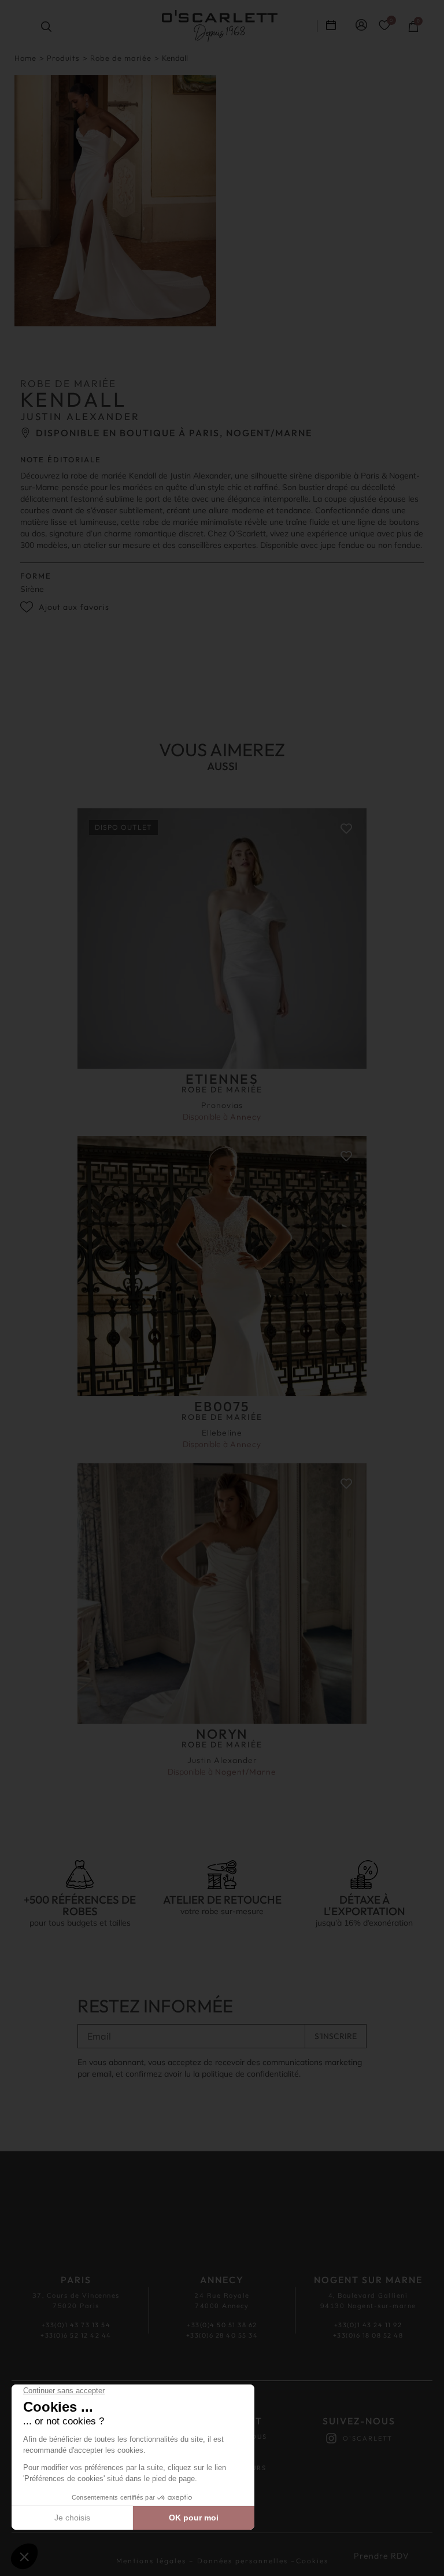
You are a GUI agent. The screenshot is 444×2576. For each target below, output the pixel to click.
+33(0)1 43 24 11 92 (368, 2325)
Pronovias (222, 1105)
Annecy (246, 1117)
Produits (63, 58)
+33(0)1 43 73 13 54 (76, 2325)
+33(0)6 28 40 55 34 (222, 2335)
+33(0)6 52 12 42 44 (76, 2335)
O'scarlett (368, 2438)
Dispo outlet (123, 827)
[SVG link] (220, 26)
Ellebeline (222, 1433)
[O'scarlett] (331, 2438)
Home (25, 58)
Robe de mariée (121, 58)
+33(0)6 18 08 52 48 (368, 2335)
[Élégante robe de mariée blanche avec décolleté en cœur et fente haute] (115, 201)
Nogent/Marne (246, 1772)
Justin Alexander (222, 1760)
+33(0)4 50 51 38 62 (222, 2325)
